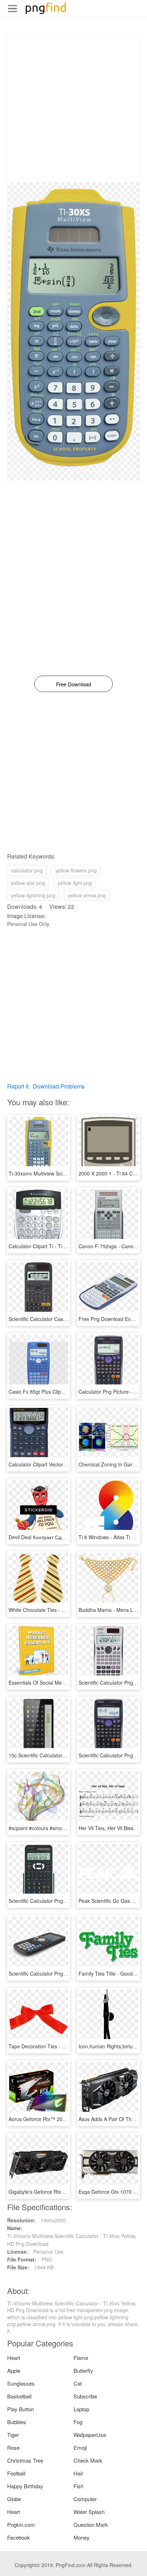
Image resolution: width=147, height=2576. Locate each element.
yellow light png (75, 883)
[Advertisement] (73, 109)
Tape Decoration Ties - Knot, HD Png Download (62, 2046)
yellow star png (28, 883)
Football (16, 2473)
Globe (14, 2499)
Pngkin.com (21, 2524)
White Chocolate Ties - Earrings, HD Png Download (67, 1610)
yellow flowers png (76, 870)
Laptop (81, 2409)
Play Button (21, 2409)
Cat (78, 2383)
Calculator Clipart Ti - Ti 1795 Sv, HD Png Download (67, 1246)
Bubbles (17, 2422)
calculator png (27, 870)
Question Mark (91, 2524)
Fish (78, 2486)
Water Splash (89, 2512)
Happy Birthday (25, 2486)
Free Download (73, 684)
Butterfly (83, 2370)
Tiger (13, 2435)
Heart (14, 2358)
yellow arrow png (87, 895)
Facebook (19, 2537)
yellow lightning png (33, 895)
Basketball (19, 2396)
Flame (81, 2358)
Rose (13, 2447)
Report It (18, 1086)
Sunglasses (21, 2383)
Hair (78, 2473)
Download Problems (59, 1086)
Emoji (80, 2447)
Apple (14, 2370)
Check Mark (88, 2460)
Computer (85, 2499)
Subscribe (85, 2396)
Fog (78, 2422)
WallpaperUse (90, 2435)
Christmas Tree (25, 2460)
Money (82, 2537)
